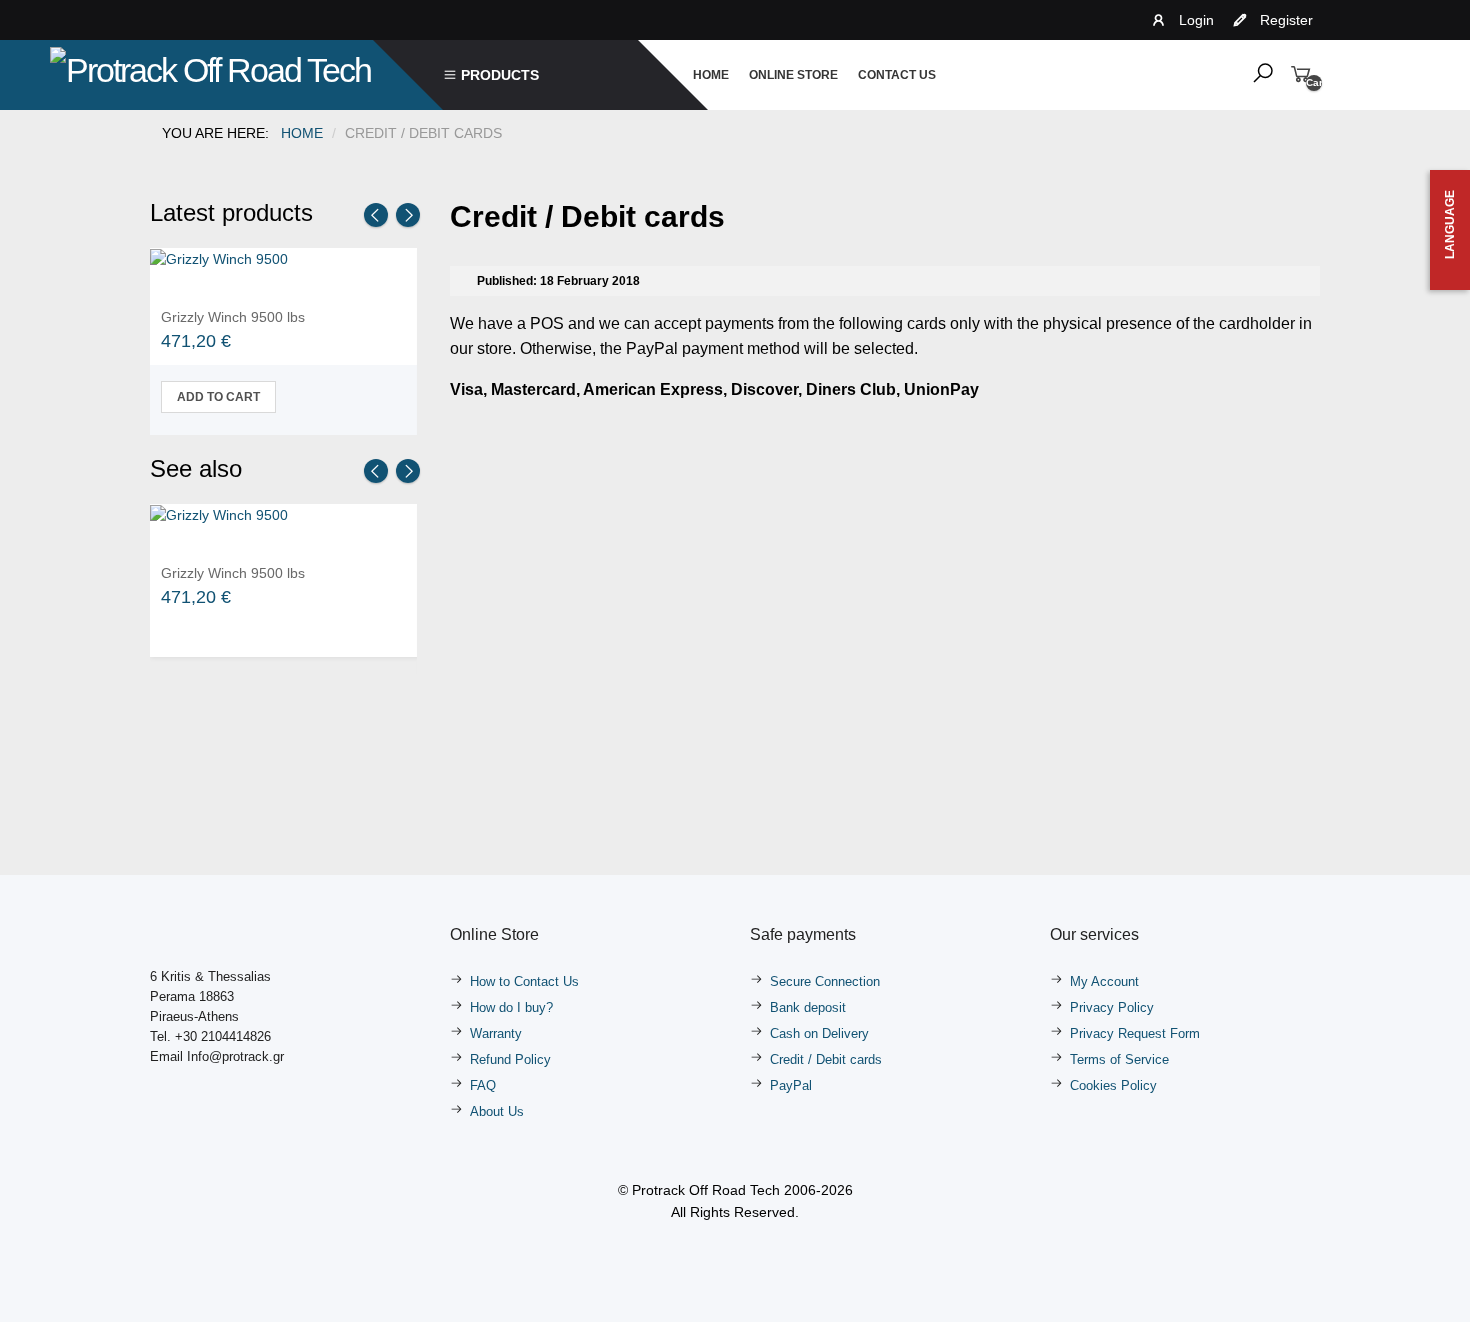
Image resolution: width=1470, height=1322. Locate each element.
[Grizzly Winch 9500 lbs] (219, 258)
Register (1286, 20)
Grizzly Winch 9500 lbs (233, 317)
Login (1196, 20)
